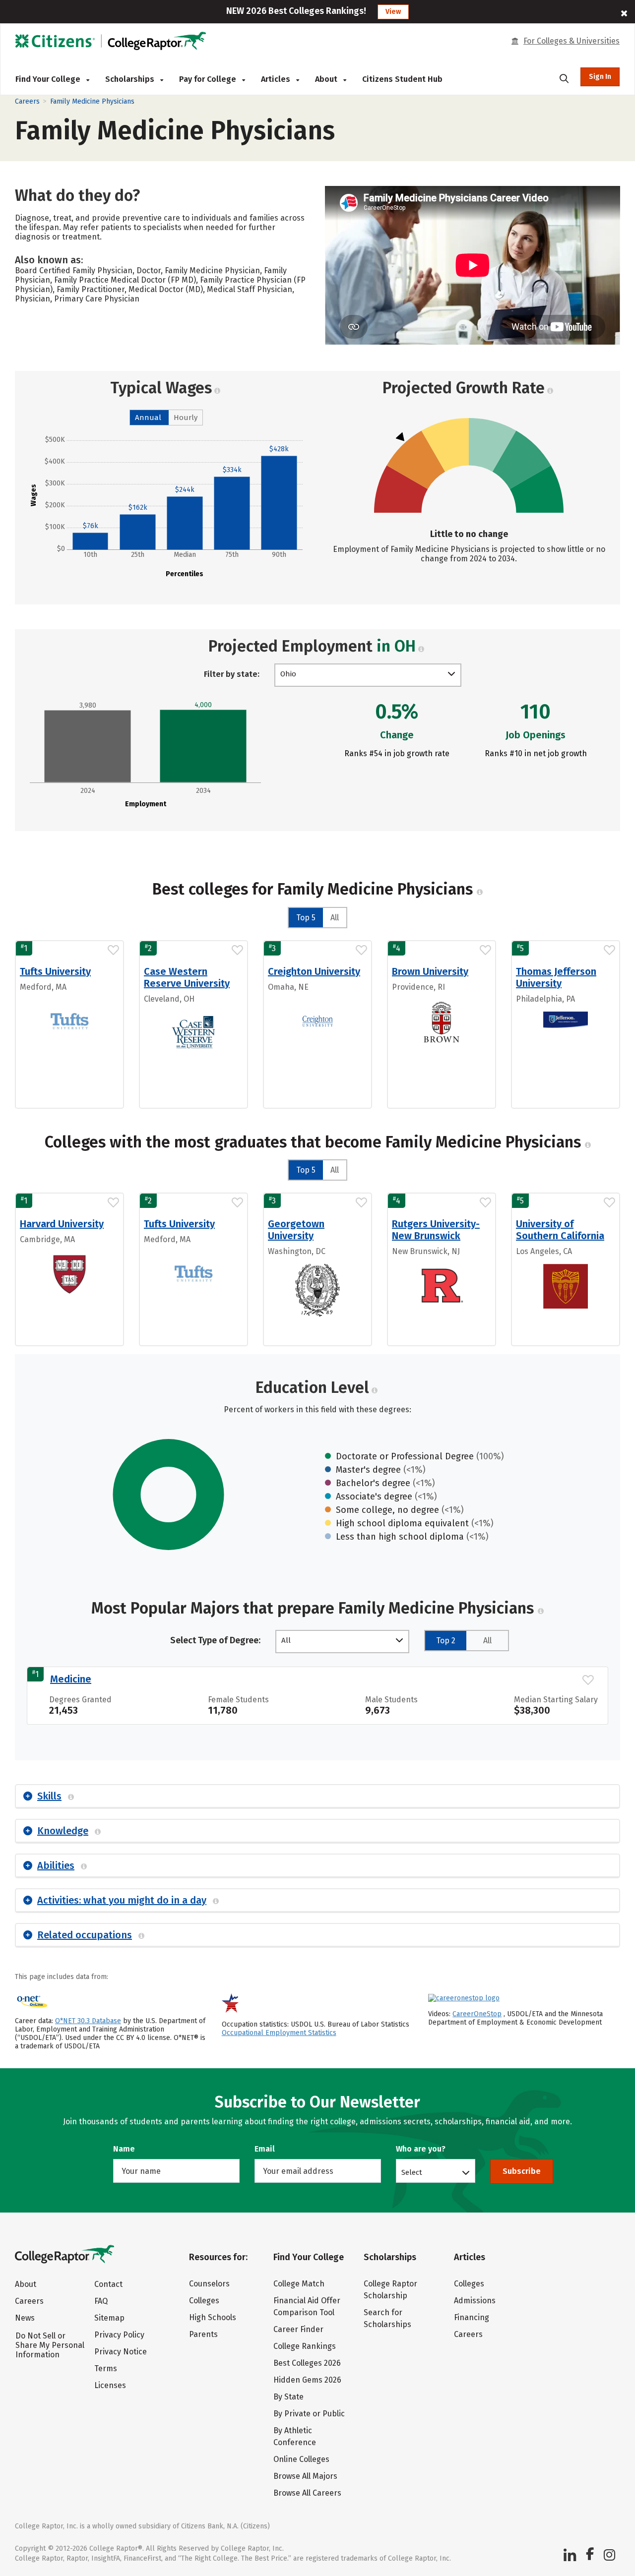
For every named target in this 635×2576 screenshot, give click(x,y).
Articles (277, 79)
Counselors (209, 2284)
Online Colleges (301, 2459)
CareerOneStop (477, 2014)
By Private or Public (309, 2414)
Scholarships (131, 79)
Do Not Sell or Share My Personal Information (50, 2345)
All (335, 918)
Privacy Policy (119, 2335)
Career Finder (298, 2329)
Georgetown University (296, 1230)
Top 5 (306, 918)
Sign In (600, 77)
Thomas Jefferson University (556, 977)
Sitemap (109, 2318)
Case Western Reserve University (187, 977)
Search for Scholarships (387, 2318)
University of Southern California (560, 1230)
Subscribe (522, 2171)
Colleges (204, 2301)
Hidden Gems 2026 (307, 2380)
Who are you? (421, 2149)
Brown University (430, 971)
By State (288, 2397)
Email (265, 2149)
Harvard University (62, 1224)
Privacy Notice (121, 2352)
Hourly (186, 418)
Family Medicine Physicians (92, 101)
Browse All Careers (307, 2493)
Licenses (110, 2385)
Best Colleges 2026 (307, 2363)
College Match (299, 2284)
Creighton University (314, 971)
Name (124, 2149)
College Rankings (305, 2346)
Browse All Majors (305, 2476)
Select (412, 2172)
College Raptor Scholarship (390, 2290)
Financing (472, 2317)
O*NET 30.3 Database (88, 2021)
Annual (148, 418)
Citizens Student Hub (402, 79)
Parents (203, 2334)
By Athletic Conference (295, 2436)
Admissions (475, 2301)
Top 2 (446, 1641)
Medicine (71, 1679)
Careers (27, 101)
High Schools (213, 2317)
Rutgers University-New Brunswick (436, 1230)
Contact (108, 2284)
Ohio (288, 674)
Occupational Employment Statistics (279, 2033)
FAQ (101, 2301)
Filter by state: (232, 674)
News (25, 2318)
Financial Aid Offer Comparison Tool (307, 2306)
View (393, 12)
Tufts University (55, 971)
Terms (106, 2368)
